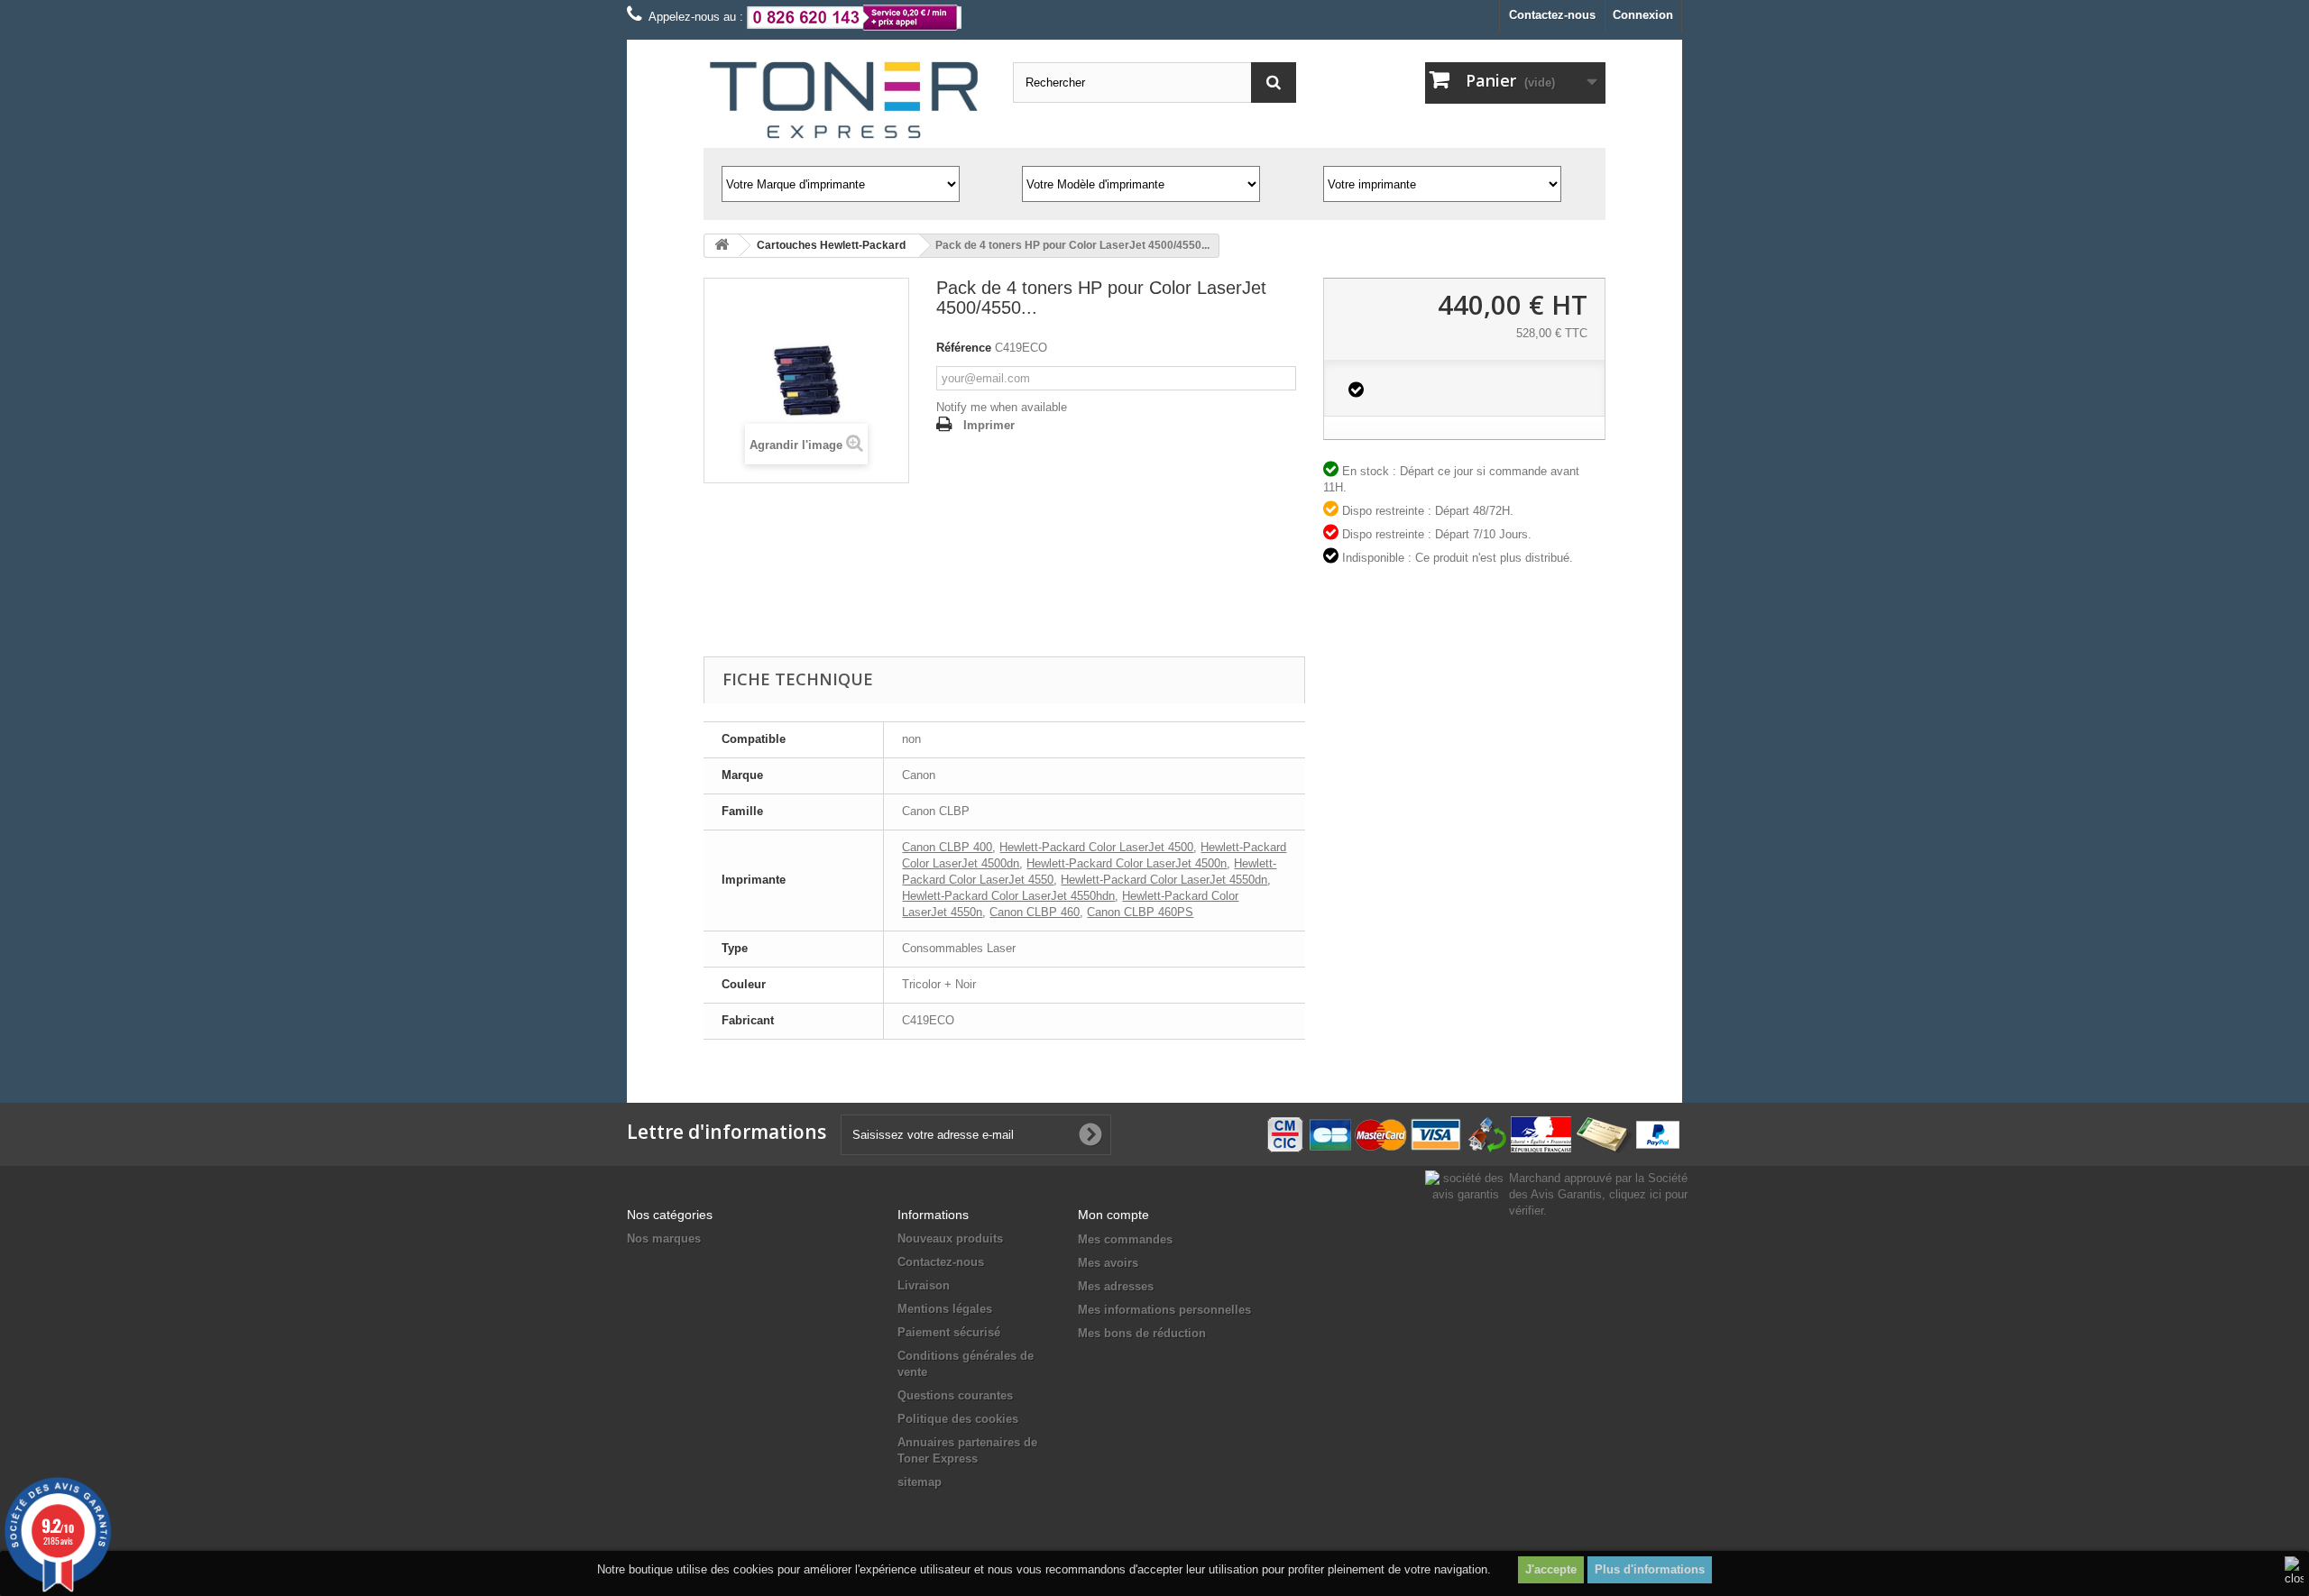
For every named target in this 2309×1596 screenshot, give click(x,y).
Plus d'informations (1650, 1569)
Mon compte (1113, 1215)
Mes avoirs (1108, 1263)
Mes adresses (1116, 1286)
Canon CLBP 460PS (1140, 912)
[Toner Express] (845, 101)
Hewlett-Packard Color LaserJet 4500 (1096, 847)
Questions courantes (955, 1395)
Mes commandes (1125, 1239)
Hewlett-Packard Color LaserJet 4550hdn (1008, 896)
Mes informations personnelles (1164, 1310)
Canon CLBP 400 (947, 847)
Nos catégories (670, 1215)
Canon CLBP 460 (1035, 912)
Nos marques (664, 1238)
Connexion (1643, 15)
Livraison (924, 1285)
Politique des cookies (958, 1419)
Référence (964, 348)
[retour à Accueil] (722, 246)
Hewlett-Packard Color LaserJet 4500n (1127, 863)
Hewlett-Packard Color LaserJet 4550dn (1164, 880)
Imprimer (989, 425)
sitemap (920, 1482)
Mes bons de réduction (1142, 1333)
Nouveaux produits (950, 1238)
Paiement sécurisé (949, 1332)
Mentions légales (945, 1309)
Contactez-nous (1552, 15)
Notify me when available (1002, 407)
